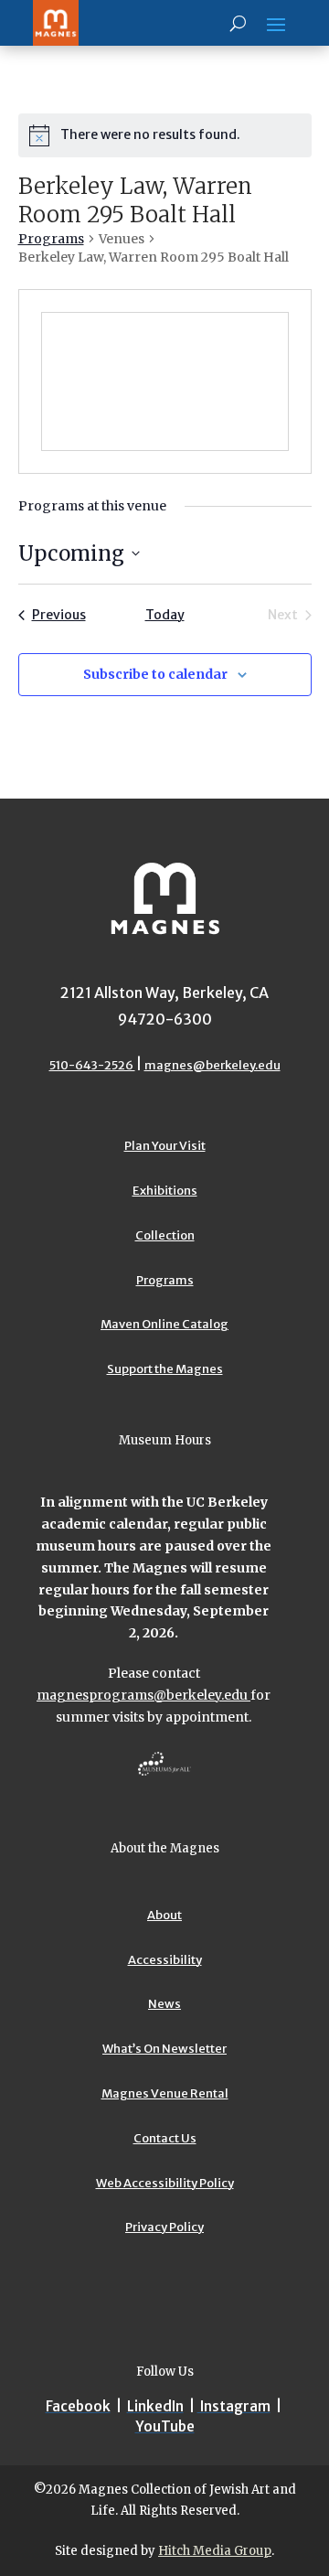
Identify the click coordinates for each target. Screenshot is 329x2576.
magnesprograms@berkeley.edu (143, 1695)
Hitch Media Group (215, 2551)
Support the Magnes (165, 1369)
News (164, 2004)
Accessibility (165, 1960)
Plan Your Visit (165, 1146)
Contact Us (165, 2138)
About (164, 1915)
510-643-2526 (92, 1065)
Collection (165, 1235)
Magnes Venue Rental (165, 2093)
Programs (51, 239)
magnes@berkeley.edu (212, 1065)
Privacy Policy (164, 2227)
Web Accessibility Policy (165, 2183)
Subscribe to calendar (155, 674)
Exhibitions (165, 1191)
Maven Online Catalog (164, 1324)
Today (165, 615)
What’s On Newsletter (164, 2049)
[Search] (238, 23)
